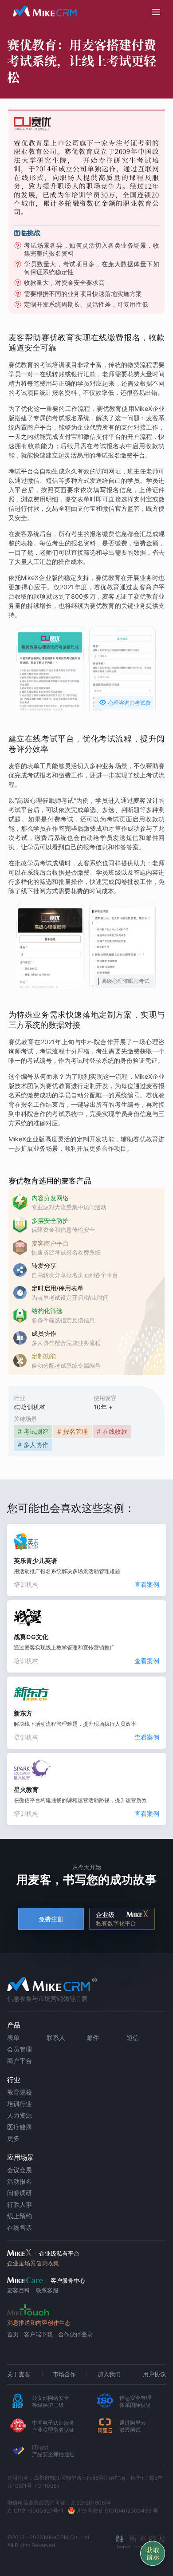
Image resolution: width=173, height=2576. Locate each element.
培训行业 (20, 2104)
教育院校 (20, 2092)
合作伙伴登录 (75, 2334)
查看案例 (147, 1584)
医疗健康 (20, 2127)
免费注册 (51, 1919)
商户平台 (20, 2061)
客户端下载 (38, 2334)
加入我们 (109, 2374)
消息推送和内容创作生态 (39, 2323)
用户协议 (154, 2374)
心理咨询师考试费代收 (125, 704)
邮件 (93, 2038)
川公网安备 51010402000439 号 (117, 2511)
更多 (13, 2138)
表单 (13, 2038)
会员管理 (20, 2049)
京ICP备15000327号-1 (35, 2511)
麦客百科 (19, 2290)
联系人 (56, 2038)
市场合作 (64, 2374)
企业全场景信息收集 (33, 2263)
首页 (13, 2334)
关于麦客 (19, 2374)
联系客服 (47, 2290)
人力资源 (20, 2115)
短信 (133, 2038)
